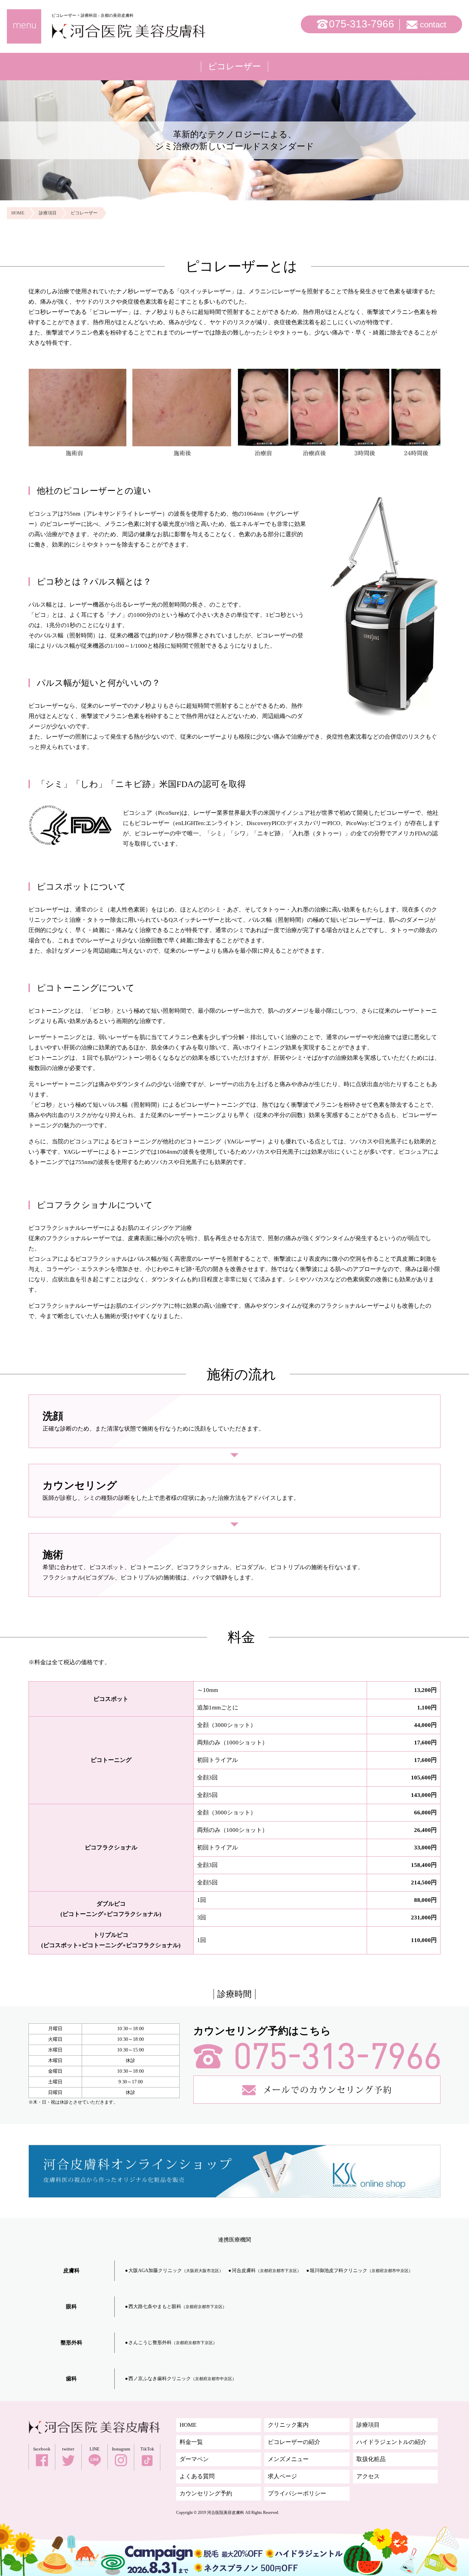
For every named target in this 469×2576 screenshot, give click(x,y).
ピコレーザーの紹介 (294, 2442)
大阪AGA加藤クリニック (176, 2271)
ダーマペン (194, 2459)
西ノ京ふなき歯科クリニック (182, 2379)
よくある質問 (197, 2476)
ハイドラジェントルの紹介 (391, 2442)
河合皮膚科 (266, 2271)
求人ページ (282, 2476)
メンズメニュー (288, 2459)
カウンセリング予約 (206, 2493)
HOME (188, 2425)
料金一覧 (191, 2442)
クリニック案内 (288, 2425)
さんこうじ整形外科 (173, 2343)
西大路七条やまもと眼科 (178, 2307)
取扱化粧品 (371, 2459)
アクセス (368, 2476)
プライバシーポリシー (297, 2493)
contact (433, 25)
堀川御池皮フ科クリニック (361, 2271)
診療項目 (368, 2425)
